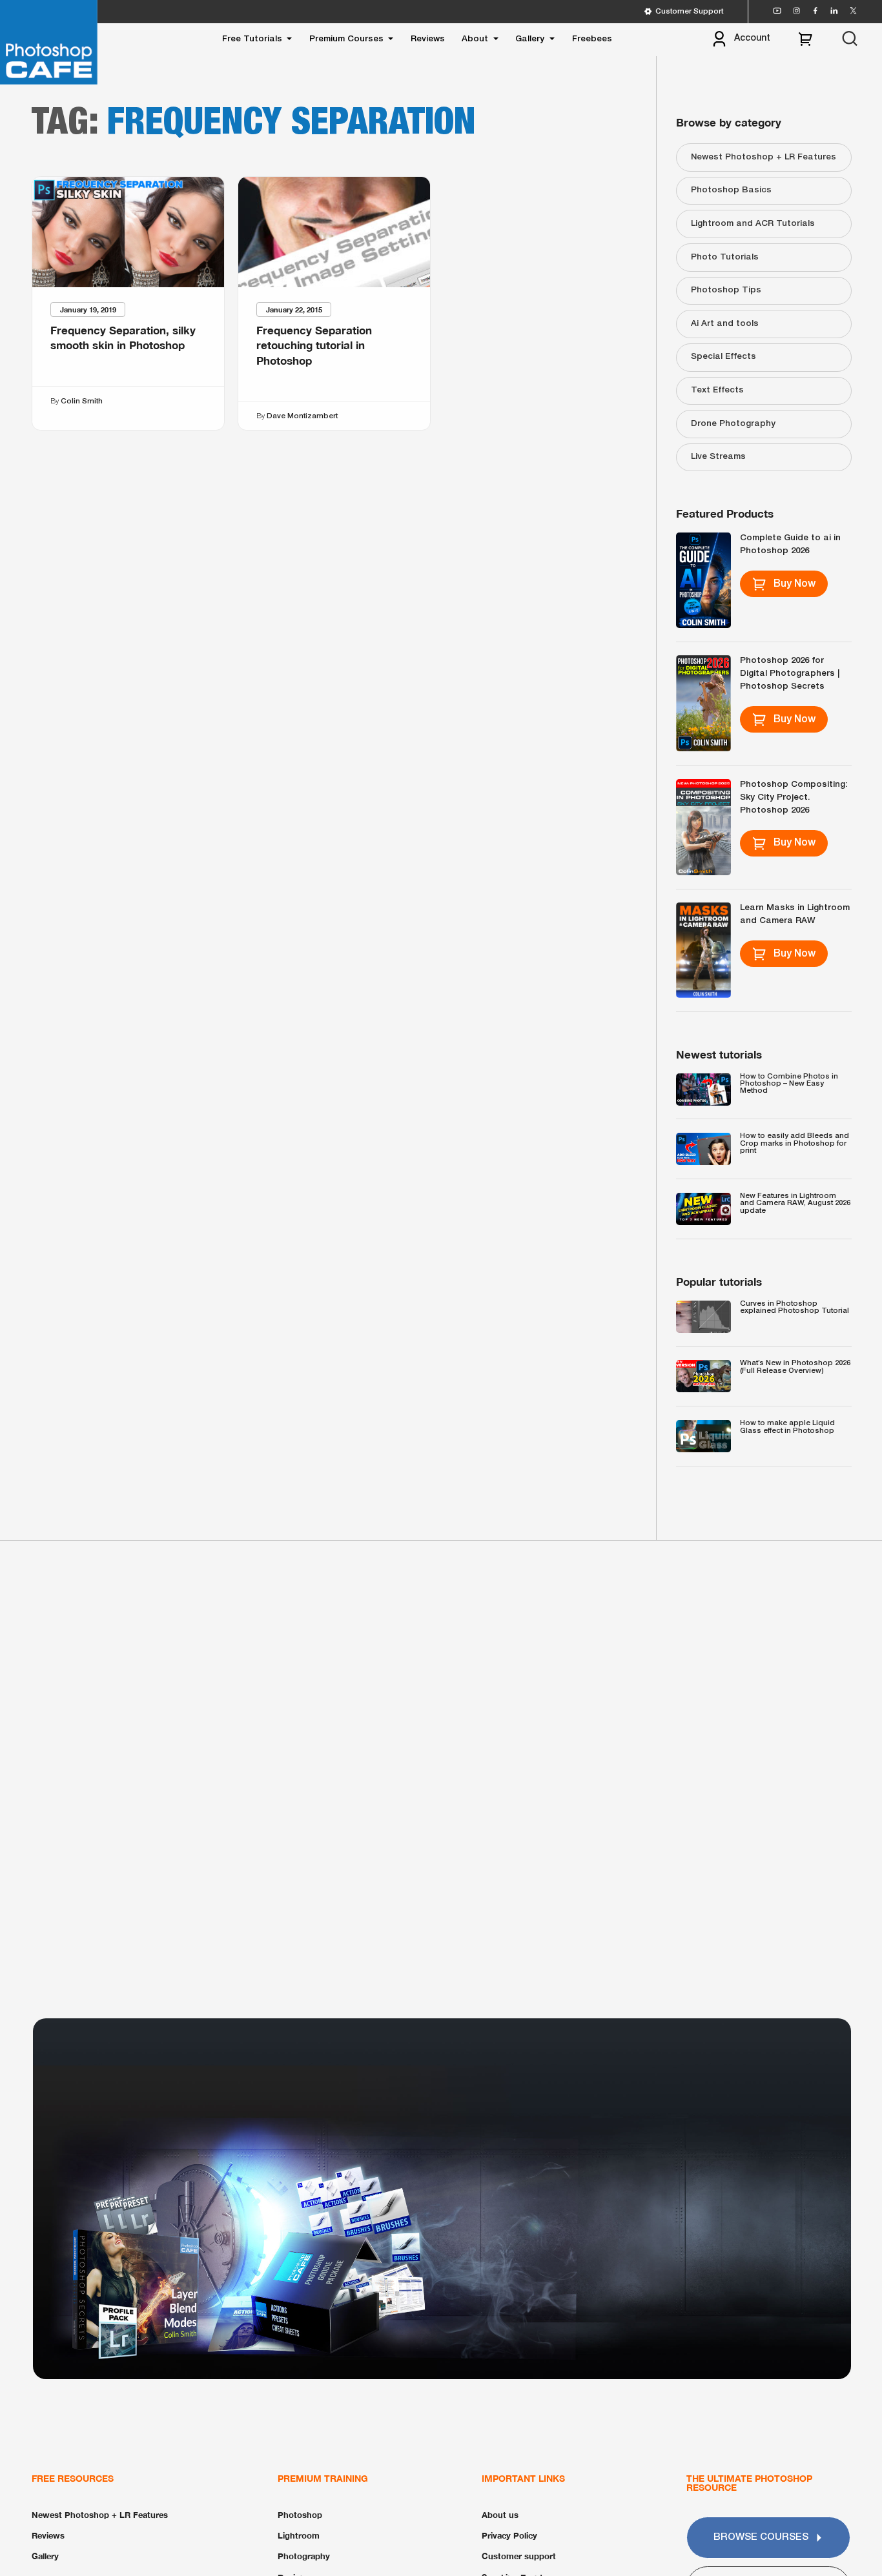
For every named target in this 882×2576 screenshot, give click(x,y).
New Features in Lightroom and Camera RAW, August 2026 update (795, 1203)
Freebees (592, 39)
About (475, 39)
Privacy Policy (509, 2535)
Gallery (530, 39)
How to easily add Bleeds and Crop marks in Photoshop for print (795, 1143)
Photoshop (300, 2515)
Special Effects (723, 357)
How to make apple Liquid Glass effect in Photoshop (787, 1427)
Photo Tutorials (725, 258)
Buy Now (795, 584)
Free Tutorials (252, 39)
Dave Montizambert (303, 416)
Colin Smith (82, 401)
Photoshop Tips (726, 290)
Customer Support (689, 12)
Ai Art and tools (725, 324)
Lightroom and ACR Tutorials (753, 224)
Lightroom (299, 2535)
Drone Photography (733, 424)
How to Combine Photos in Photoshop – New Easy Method (789, 1084)
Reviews (428, 39)
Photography (304, 2556)
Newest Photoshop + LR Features (764, 157)
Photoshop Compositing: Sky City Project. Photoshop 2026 (794, 798)
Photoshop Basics (731, 190)
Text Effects (717, 390)
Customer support (519, 2556)
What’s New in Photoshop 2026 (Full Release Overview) (795, 1367)
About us (500, 2515)
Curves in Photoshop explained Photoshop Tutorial (795, 1307)
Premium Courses (346, 39)
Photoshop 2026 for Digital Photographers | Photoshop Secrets (790, 674)
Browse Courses (761, 2537)
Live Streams (718, 457)
